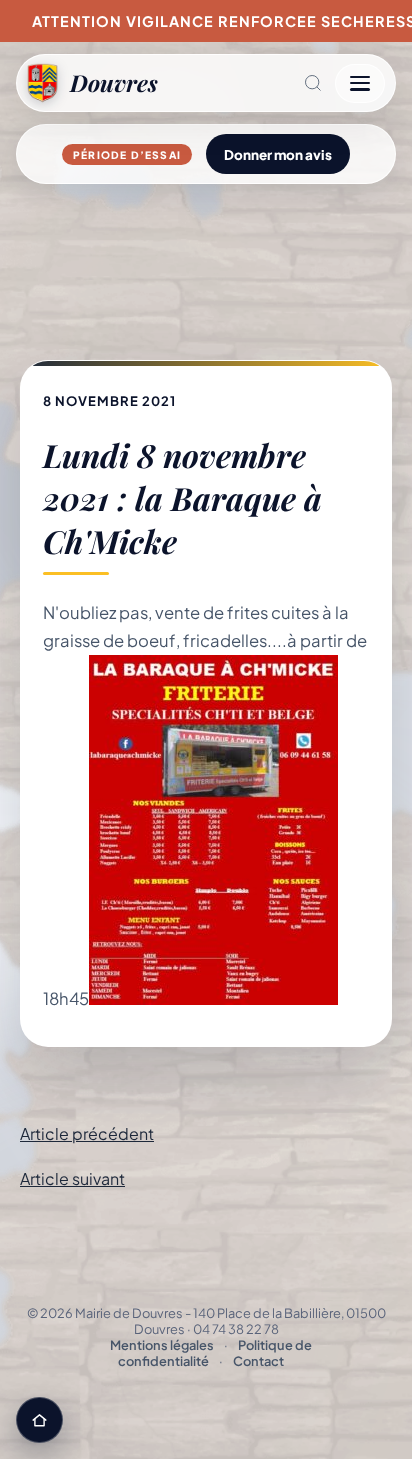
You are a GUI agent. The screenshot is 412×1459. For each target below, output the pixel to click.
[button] (246, 83)
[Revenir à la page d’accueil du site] (39, 1420)
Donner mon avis (278, 154)
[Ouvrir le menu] (360, 83)
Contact (258, 1361)
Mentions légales (162, 1345)
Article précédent (87, 1133)
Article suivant (72, 1178)
